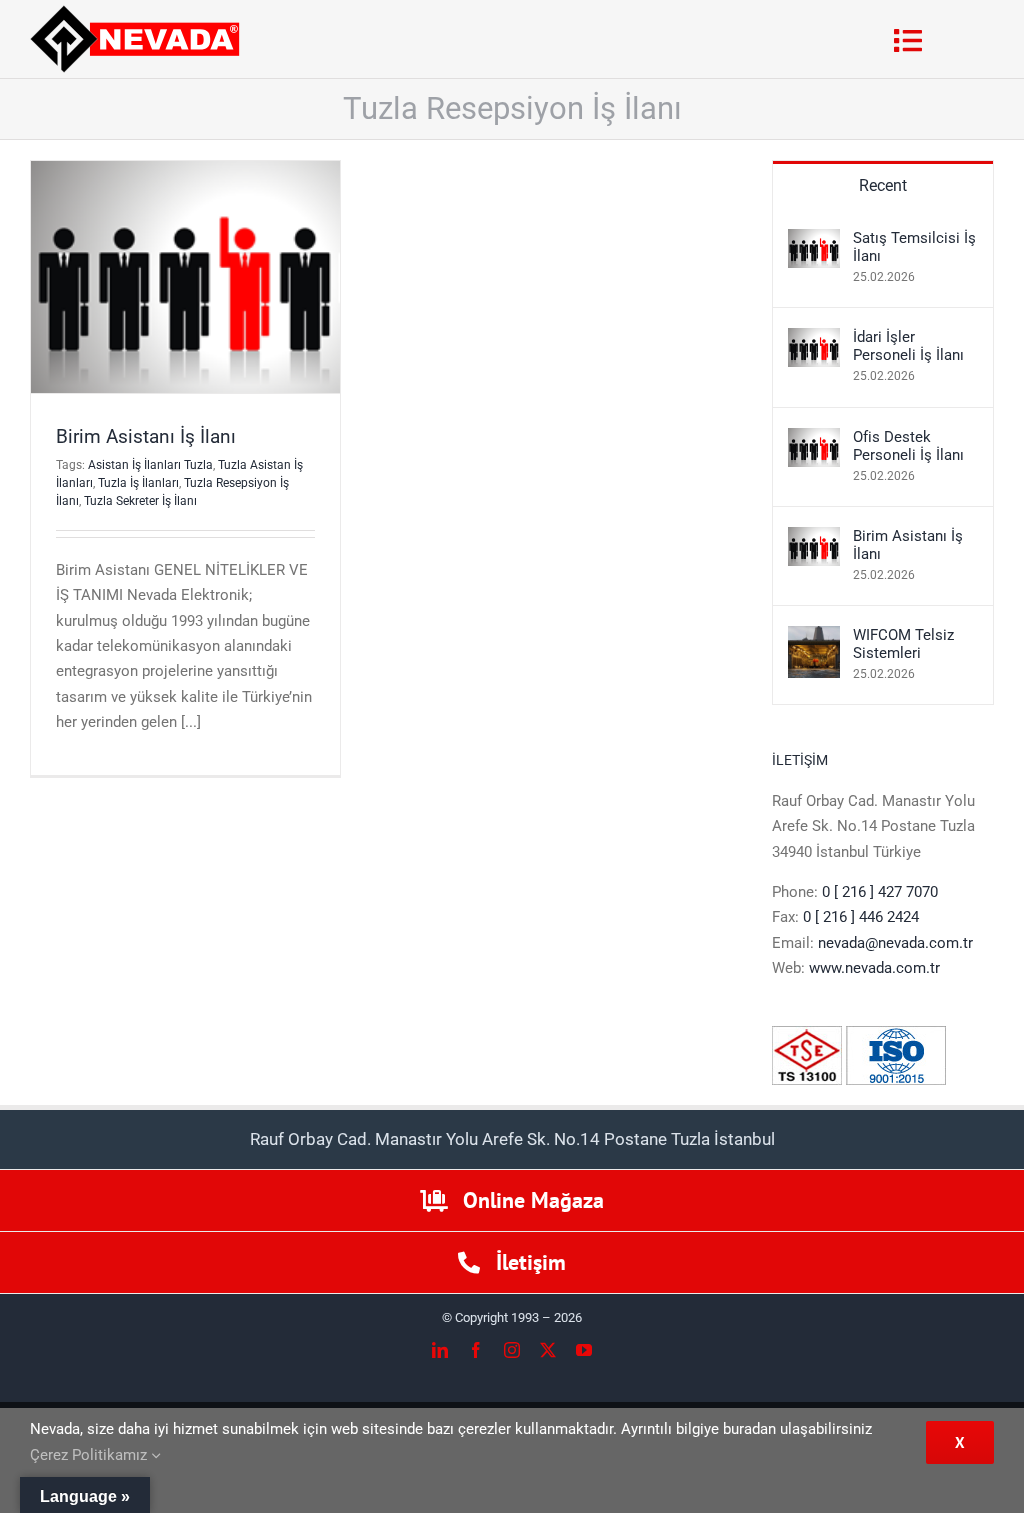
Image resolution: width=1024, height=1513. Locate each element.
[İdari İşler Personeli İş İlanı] (814, 340)
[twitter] (548, 1350)
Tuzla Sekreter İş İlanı (140, 501)
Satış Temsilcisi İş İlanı (914, 247)
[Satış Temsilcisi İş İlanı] (814, 241)
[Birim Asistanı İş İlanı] (814, 539)
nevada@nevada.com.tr (895, 943)
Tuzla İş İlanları (138, 483)
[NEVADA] (135, 12)
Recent (883, 185)
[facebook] (476, 1350)
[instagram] (512, 1350)
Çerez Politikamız (90, 1455)
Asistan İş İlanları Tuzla (150, 465)
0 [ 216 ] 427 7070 (880, 892)
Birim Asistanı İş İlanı (146, 436)
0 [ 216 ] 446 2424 (861, 917)
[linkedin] (440, 1350)
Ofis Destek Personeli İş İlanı (908, 446)
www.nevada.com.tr (874, 968)
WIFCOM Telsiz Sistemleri (903, 644)
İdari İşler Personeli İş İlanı (908, 346)
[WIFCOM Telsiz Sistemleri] (814, 638)
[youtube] (584, 1350)
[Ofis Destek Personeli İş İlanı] (814, 440)
